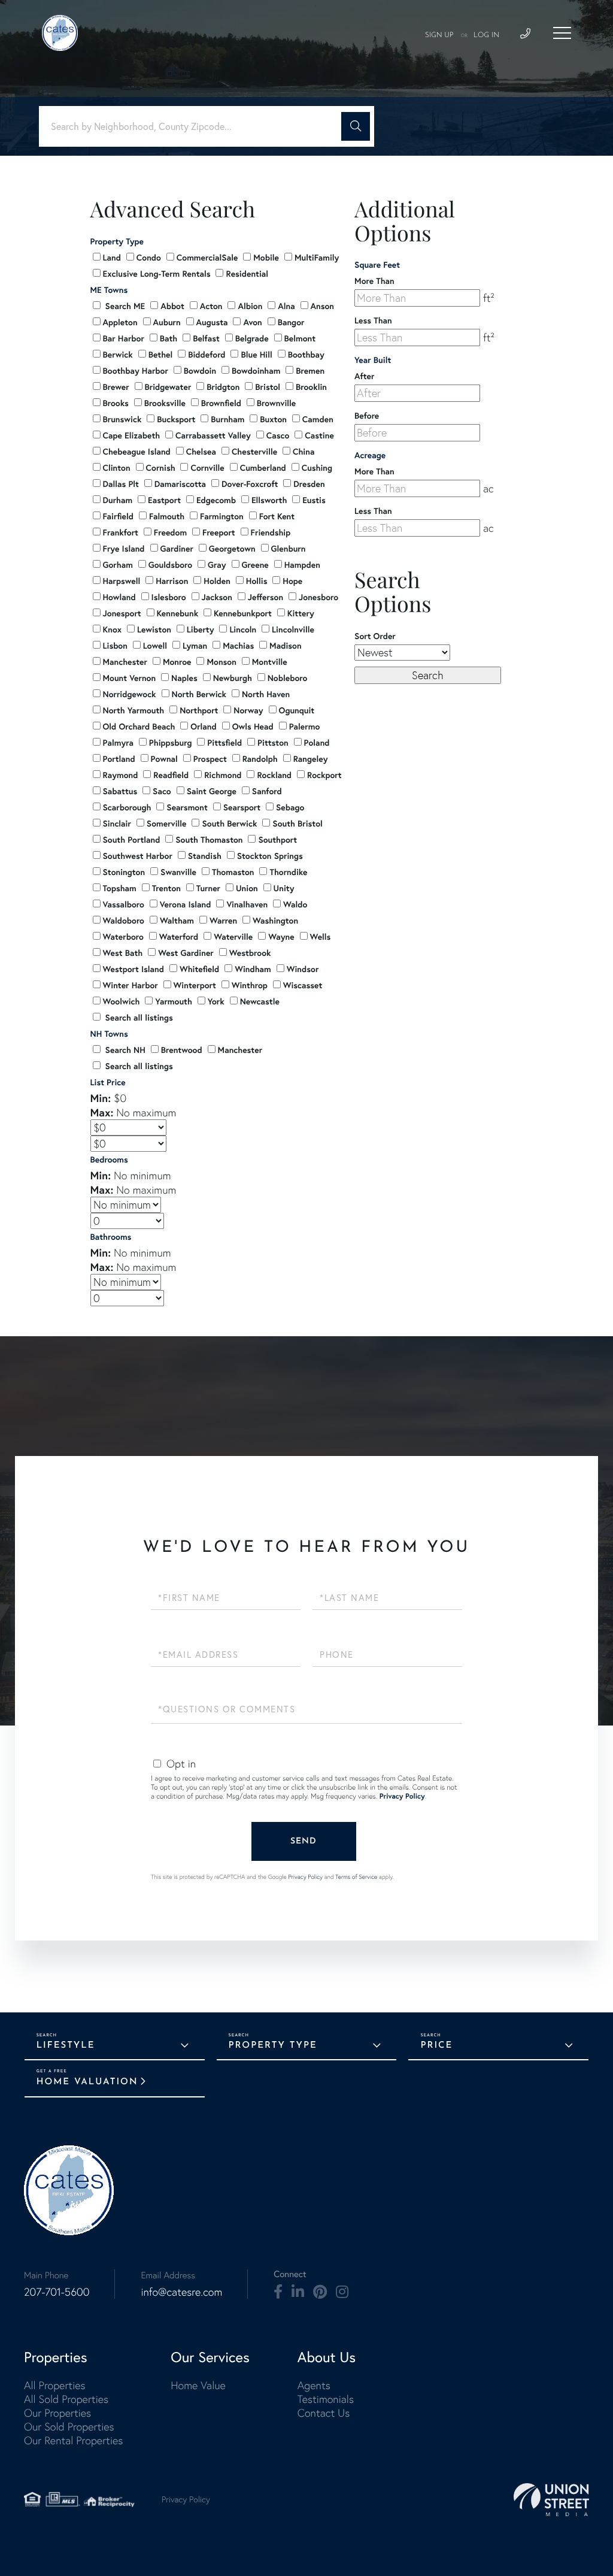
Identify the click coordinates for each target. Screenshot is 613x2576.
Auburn (167, 322)
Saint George (212, 791)
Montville (270, 662)
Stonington (124, 872)
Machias (238, 646)
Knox (113, 629)
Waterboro (123, 937)
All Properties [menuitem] (55, 2385)
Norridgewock (130, 694)
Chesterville (254, 452)
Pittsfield (224, 743)
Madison (285, 646)
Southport (277, 840)
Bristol (268, 387)
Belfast (206, 338)
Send (304, 1841)
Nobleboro (288, 678)
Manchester (125, 662)
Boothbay (306, 355)
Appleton (120, 322)
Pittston (273, 743)
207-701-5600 (57, 2292)
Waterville (233, 937)
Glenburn (289, 549)
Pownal (164, 759)
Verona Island (186, 904)
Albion (250, 306)
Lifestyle (66, 2046)
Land (112, 258)
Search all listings (138, 1018)
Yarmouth (173, 1001)
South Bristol (297, 824)
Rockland (274, 775)
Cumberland (263, 468)
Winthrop (250, 985)
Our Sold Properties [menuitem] (69, 2427)
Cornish (161, 468)
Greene (255, 565)
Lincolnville (293, 629)
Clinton (117, 468)
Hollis (257, 581)
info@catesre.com (181, 2292)
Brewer (116, 387)
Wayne (281, 937)
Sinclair (117, 824)
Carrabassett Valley (213, 435)
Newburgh (233, 678)
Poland (317, 743)
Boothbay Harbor (136, 371)
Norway (248, 710)
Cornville (207, 468)
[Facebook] (278, 2292)
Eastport (164, 500)
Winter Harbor (131, 985)
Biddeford (207, 355)
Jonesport (122, 613)
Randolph (260, 759)
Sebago (290, 807)
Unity (284, 888)
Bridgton (223, 387)
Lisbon (115, 646)
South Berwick (229, 824)
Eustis (314, 500)
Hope (292, 581)
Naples (184, 678)
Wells (321, 937)
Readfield (171, 775)
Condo (149, 258)
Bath (169, 338)
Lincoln (243, 629)
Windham (253, 969)
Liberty (201, 629)
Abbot (172, 306)
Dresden (309, 484)
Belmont (300, 338)
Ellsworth (269, 500)
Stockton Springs (270, 856)
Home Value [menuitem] (198, 2385)
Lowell (155, 646)
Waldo (295, 904)
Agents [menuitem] (314, 2385)
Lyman (195, 646)
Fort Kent (277, 516)
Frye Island (124, 549)
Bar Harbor (124, 338)
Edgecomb (216, 500)
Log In (486, 35)
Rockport (324, 775)
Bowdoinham (256, 371)
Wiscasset (303, 985)
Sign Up (439, 35)
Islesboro (169, 597)
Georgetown (232, 549)
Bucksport (176, 419)
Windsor (303, 969)
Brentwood (182, 1050)
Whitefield (199, 969)
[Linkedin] (298, 2292)
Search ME (124, 306)
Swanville (178, 872)
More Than (374, 281)
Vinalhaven (247, 904)
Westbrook (250, 953)
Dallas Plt (121, 484)
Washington (275, 921)
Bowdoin (200, 371)
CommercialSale (207, 258)
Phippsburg (171, 743)
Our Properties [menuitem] (57, 2413)
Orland (203, 727)
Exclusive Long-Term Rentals (157, 274)
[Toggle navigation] (562, 33)
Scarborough (127, 807)
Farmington (222, 516)
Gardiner (177, 549)
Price (436, 2046)
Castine (319, 435)
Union (247, 888)
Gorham (118, 565)
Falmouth (167, 516)
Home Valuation (87, 2082)
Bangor (291, 322)
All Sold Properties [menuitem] (66, 2399)
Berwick (118, 355)
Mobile (266, 258)
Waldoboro (124, 921)
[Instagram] (342, 2292)
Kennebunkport (243, 613)
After (364, 376)
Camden (318, 419)
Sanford (267, 791)
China (304, 452)
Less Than (373, 320)
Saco (162, 791)
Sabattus (120, 791)
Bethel (161, 355)
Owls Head (253, 727)
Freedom (170, 532)
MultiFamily (317, 258)
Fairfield (118, 516)
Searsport (242, 807)
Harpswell (122, 581)
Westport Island (133, 969)
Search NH (124, 1050)
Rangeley (311, 759)
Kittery (301, 613)
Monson (221, 662)
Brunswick (122, 419)
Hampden (302, 565)
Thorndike (288, 872)
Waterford (179, 937)
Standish (205, 856)
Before (367, 416)
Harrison (172, 581)
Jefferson (265, 597)
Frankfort (121, 532)
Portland (119, 759)
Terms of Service (356, 1877)
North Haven (266, 694)
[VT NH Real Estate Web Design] (551, 2500)
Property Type (273, 2046)
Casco (278, 435)
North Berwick (199, 694)
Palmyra (118, 743)
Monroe (177, 662)
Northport (199, 710)
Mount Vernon (130, 678)
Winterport (195, 985)
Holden (217, 581)
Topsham (120, 888)
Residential (247, 274)
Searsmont (187, 807)
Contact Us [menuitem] (324, 2413)
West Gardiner (186, 953)
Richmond (223, 775)
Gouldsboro (170, 565)
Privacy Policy (402, 1796)
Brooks (116, 403)
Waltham (177, 921)
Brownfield (221, 403)
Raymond (121, 775)
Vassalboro (124, 904)
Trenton (166, 888)
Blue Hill (256, 355)
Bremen (310, 371)
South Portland (132, 840)
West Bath (123, 953)
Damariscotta (180, 484)
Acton (211, 306)
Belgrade (252, 338)
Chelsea (201, 452)
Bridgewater (168, 387)
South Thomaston (209, 840)
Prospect (210, 759)
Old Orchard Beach (139, 727)
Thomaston (233, 872)
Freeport (219, 532)
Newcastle (260, 1001)
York (216, 1001)
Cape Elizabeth (132, 435)
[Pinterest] (320, 2292)
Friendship (271, 532)
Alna (286, 306)
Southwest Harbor (138, 856)
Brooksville (165, 403)
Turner (208, 888)
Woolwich (122, 1001)
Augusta (212, 322)
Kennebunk (178, 613)
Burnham (227, 419)
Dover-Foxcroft (250, 484)
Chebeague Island (137, 452)
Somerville (167, 824)
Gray (217, 565)
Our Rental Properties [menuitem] (73, 2440)
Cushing (317, 468)
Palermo (305, 727)
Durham (118, 500)
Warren (223, 921)
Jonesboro (318, 597)
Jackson (217, 597)
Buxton (273, 419)
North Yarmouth (134, 710)
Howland (119, 597)
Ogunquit (297, 710)
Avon (252, 322)
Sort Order (375, 636)
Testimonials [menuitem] (326, 2399)
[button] (356, 126)
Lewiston (154, 629)
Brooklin (311, 387)
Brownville (276, 403)
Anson (322, 306)
